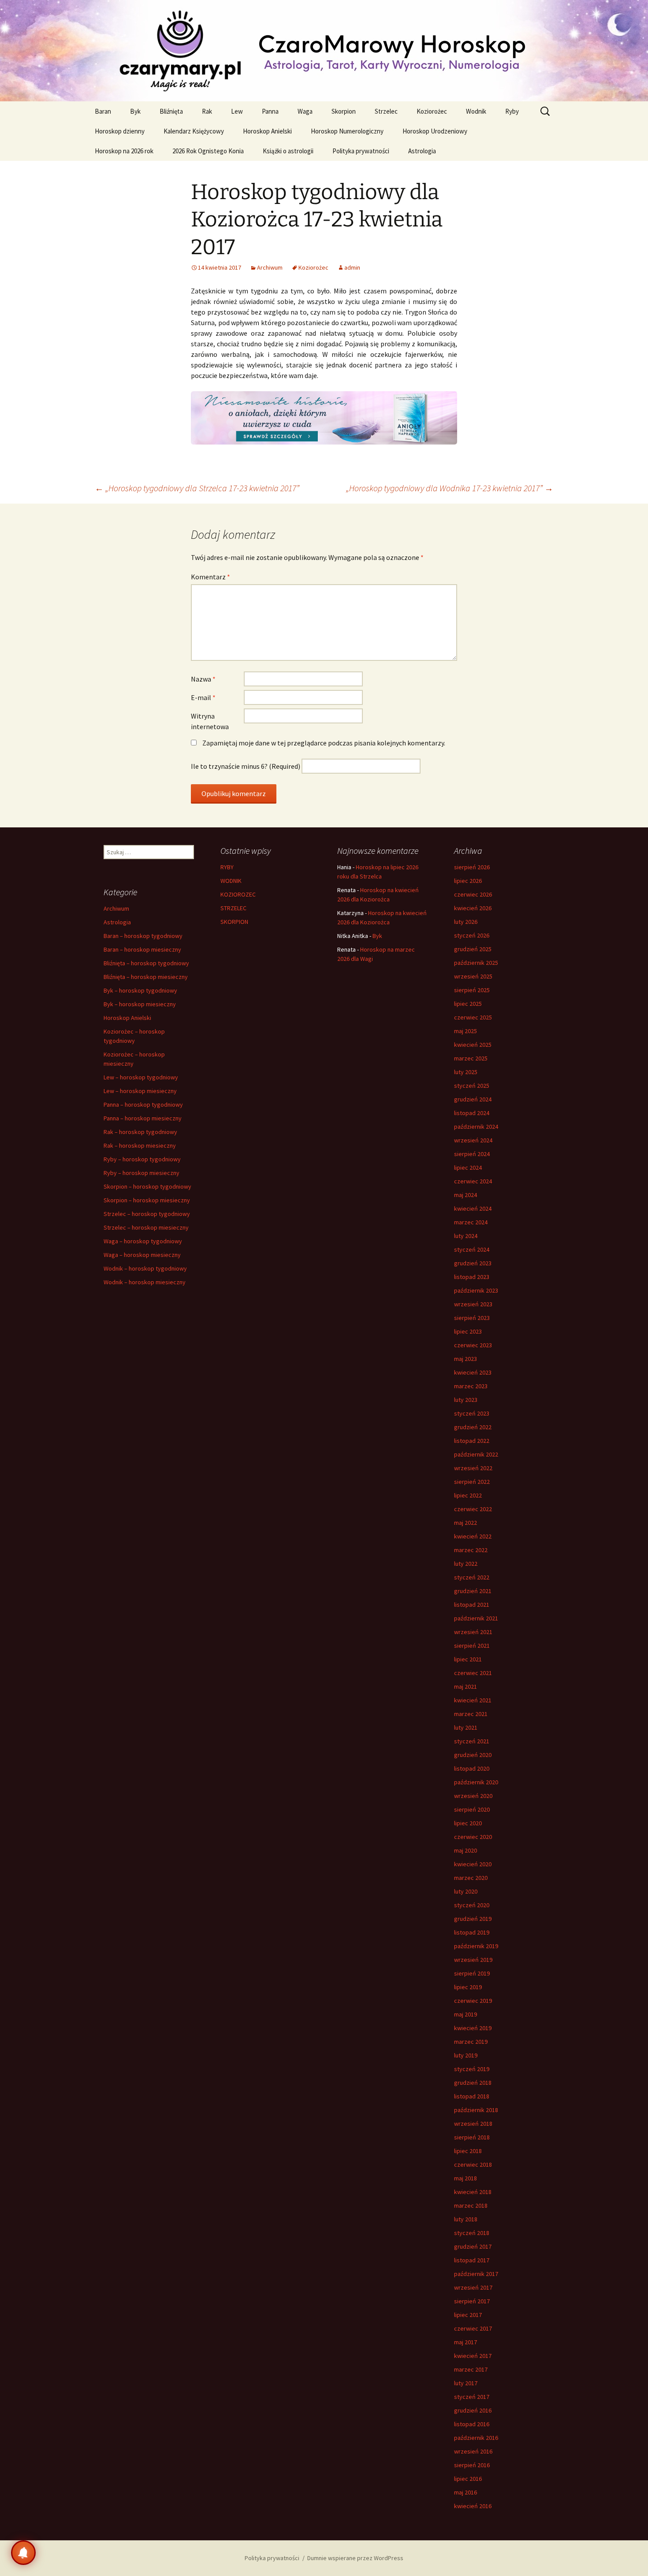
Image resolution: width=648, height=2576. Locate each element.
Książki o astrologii (288, 151)
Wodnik (476, 111)
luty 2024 (466, 1236)
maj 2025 (466, 1031)
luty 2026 (466, 922)
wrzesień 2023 (473, 1304)
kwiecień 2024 (473, 1208)
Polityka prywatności (361, 151)
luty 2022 (466, 1564)
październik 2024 (476, 1127)
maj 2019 (466, 2014)
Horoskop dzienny (120, 131)
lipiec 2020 (468, 1823)
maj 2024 (466, 1195)
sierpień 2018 (472, 2137)
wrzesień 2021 (473, 1632)
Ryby (512, 111)
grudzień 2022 (473, 1427)
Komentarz (210, 577)
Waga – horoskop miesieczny (142, 1255)
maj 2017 (466, 2342)
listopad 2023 (472, 1277)
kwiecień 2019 (473, 2028)
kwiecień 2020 (473, 1864)
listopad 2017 (472, 2260)
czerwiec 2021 (473, 1673)
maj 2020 (466, 1850)
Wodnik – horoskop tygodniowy (145, 1268)
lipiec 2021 (468, 1659)
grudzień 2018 (473, 2083)
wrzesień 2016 (473, 2451)
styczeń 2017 (472, 2397)
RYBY (227, 867)
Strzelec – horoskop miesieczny (146, 1227)
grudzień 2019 (473, 1919)
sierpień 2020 (472, 1809)
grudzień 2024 (473, 1099)
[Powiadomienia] (23, 2553)
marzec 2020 (471, 1878)
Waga (305, 111)
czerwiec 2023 (473, 1345)
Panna (270, 111)
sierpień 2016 (472, 2465)
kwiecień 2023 (473, 1372)
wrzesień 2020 (473, 1796)
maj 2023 (466, 1359)
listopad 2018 (472, 2096)
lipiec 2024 (468, 1168)
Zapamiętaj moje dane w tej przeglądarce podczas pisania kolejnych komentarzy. (324, 743)
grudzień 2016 (473, 2410)
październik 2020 (476, 1782)
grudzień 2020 (473, 1755)
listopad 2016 (472, 2424)
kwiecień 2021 (473, 1700)
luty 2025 (466, 1072)
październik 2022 (476, 1454)
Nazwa (203, 679)
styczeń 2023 (472, 1413)
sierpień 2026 (472, 867)
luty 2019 (466, 2055)
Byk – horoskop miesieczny (140, 1004)
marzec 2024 (471, 1222)
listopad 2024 (472, 1113)
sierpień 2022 (472, 1482)
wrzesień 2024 (473, 1140)
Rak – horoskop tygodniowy (140, 1132)
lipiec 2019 (468, 1987)
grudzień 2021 (473, 1591)
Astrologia (422, 151)
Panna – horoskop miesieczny (143, 1118)
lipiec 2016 (468, 2479)
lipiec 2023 (468, 1331)
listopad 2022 (472, 1441)
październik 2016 (476, 2438)
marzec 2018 (471, 2205)
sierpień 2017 (472, 2301)
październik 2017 (476, 2274)
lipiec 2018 (468, 2151)
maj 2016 (466, 2492)
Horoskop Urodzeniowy (435, 131)
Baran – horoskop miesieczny (142, 949)
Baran (103, 111)
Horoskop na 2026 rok (124, 151)
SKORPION (234, 922)
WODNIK (231, 881)
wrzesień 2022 (473, 1468)
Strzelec (386, 111)
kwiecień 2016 (473, 2506)
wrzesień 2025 (473, 976)
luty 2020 (466, 1891)
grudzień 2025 (473, 949)
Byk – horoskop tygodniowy (140, 990)
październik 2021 (476, 1618)
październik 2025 (476, 963)
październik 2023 (476, 1290)
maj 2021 (466, 1686)
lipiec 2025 (468, 1004)
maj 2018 (466, 2178)
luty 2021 (466, 1727)
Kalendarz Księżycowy (194, 131)
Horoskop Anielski (267, 131)
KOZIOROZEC (238, 894)
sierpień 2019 (472, 1973)
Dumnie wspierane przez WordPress (355, 2558)
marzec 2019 (471, 2042)
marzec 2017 (471, 2369)
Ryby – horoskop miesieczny (142, 1173)
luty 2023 (466, 1400)
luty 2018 (466, 2219)
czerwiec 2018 (473, 2165)
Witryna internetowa (210, 721)
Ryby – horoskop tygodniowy (142, 1159)
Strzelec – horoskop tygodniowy (147, 1214)
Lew (237, 111)
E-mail (203, 697)
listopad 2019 (472, 1932)
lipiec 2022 (468, 1495)
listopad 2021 (472, 1605)
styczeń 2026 (472, 935)
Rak (207, 111)
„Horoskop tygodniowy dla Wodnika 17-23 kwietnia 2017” (450, 488)
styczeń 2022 (472, 1577)
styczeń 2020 (472, 1905)
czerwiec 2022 (473, 1509)
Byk (135, 111)
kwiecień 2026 (473, 908)
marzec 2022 (471, 1550)
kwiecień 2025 (473, 1045)
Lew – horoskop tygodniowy (141, 1077)
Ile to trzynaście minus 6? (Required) (246, 766)
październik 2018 (476, 2110)
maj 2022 (466, 1523)
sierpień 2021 (472, 1646)
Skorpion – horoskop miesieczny (147, 1200)
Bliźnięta (171, 111)
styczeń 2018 (472, 2233)
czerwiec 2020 (473, 1837)
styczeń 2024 (472, 1249)
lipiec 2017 (468, 2315)
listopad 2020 (472, 1768)
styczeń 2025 (472, 1086)
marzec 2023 (471, 1386)
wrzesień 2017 (473, 2287)
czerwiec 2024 (473, 1181)
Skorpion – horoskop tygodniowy (147, 1186)
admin (352, 267)
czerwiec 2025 (473, 1017)
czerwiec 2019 (473, 2001)
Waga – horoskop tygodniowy (143, 1241)
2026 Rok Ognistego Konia (208, 151)
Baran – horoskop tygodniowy (143, 936)
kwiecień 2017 (473, 2356)
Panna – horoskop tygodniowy (143, 1105)
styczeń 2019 (472, 2069)
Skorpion (344, 111)
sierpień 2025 (472, 990)
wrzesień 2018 (473, 2124)
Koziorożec (432, 111)
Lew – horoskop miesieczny (140, 1091)
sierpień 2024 (472, 1154)
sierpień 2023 (472, 1318)
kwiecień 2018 (473, 2192)
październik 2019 (476, 1946)
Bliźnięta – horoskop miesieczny (146, 977)
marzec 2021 (471, 1714)
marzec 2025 (471, 1058)
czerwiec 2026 (473, 894)
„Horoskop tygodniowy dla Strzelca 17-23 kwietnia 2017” (197, 488)
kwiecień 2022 (473, 1536)
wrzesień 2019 (473, 1960)
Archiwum (270, 267)
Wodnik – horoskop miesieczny (145, 1282)
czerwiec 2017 (473, 2328)
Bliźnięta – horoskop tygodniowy (146, 963)
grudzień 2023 (473, 1263)
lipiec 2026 (468, 881)
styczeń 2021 (472, 1741)
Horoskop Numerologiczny (347, 131)
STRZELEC (233, 908)
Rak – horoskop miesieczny (140, 1145)
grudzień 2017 (473, 2246)
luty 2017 (466, 2383)
